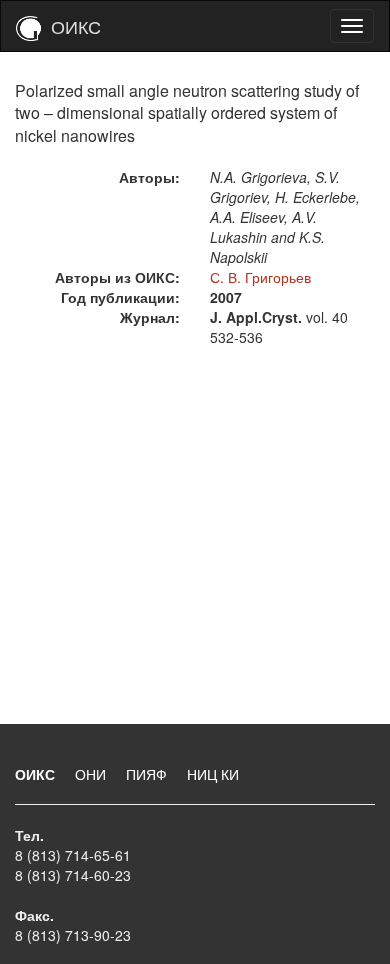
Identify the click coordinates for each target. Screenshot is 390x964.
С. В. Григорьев (260, 277)
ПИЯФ (148, 774)
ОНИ (92, 774)
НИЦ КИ (213, 774)
